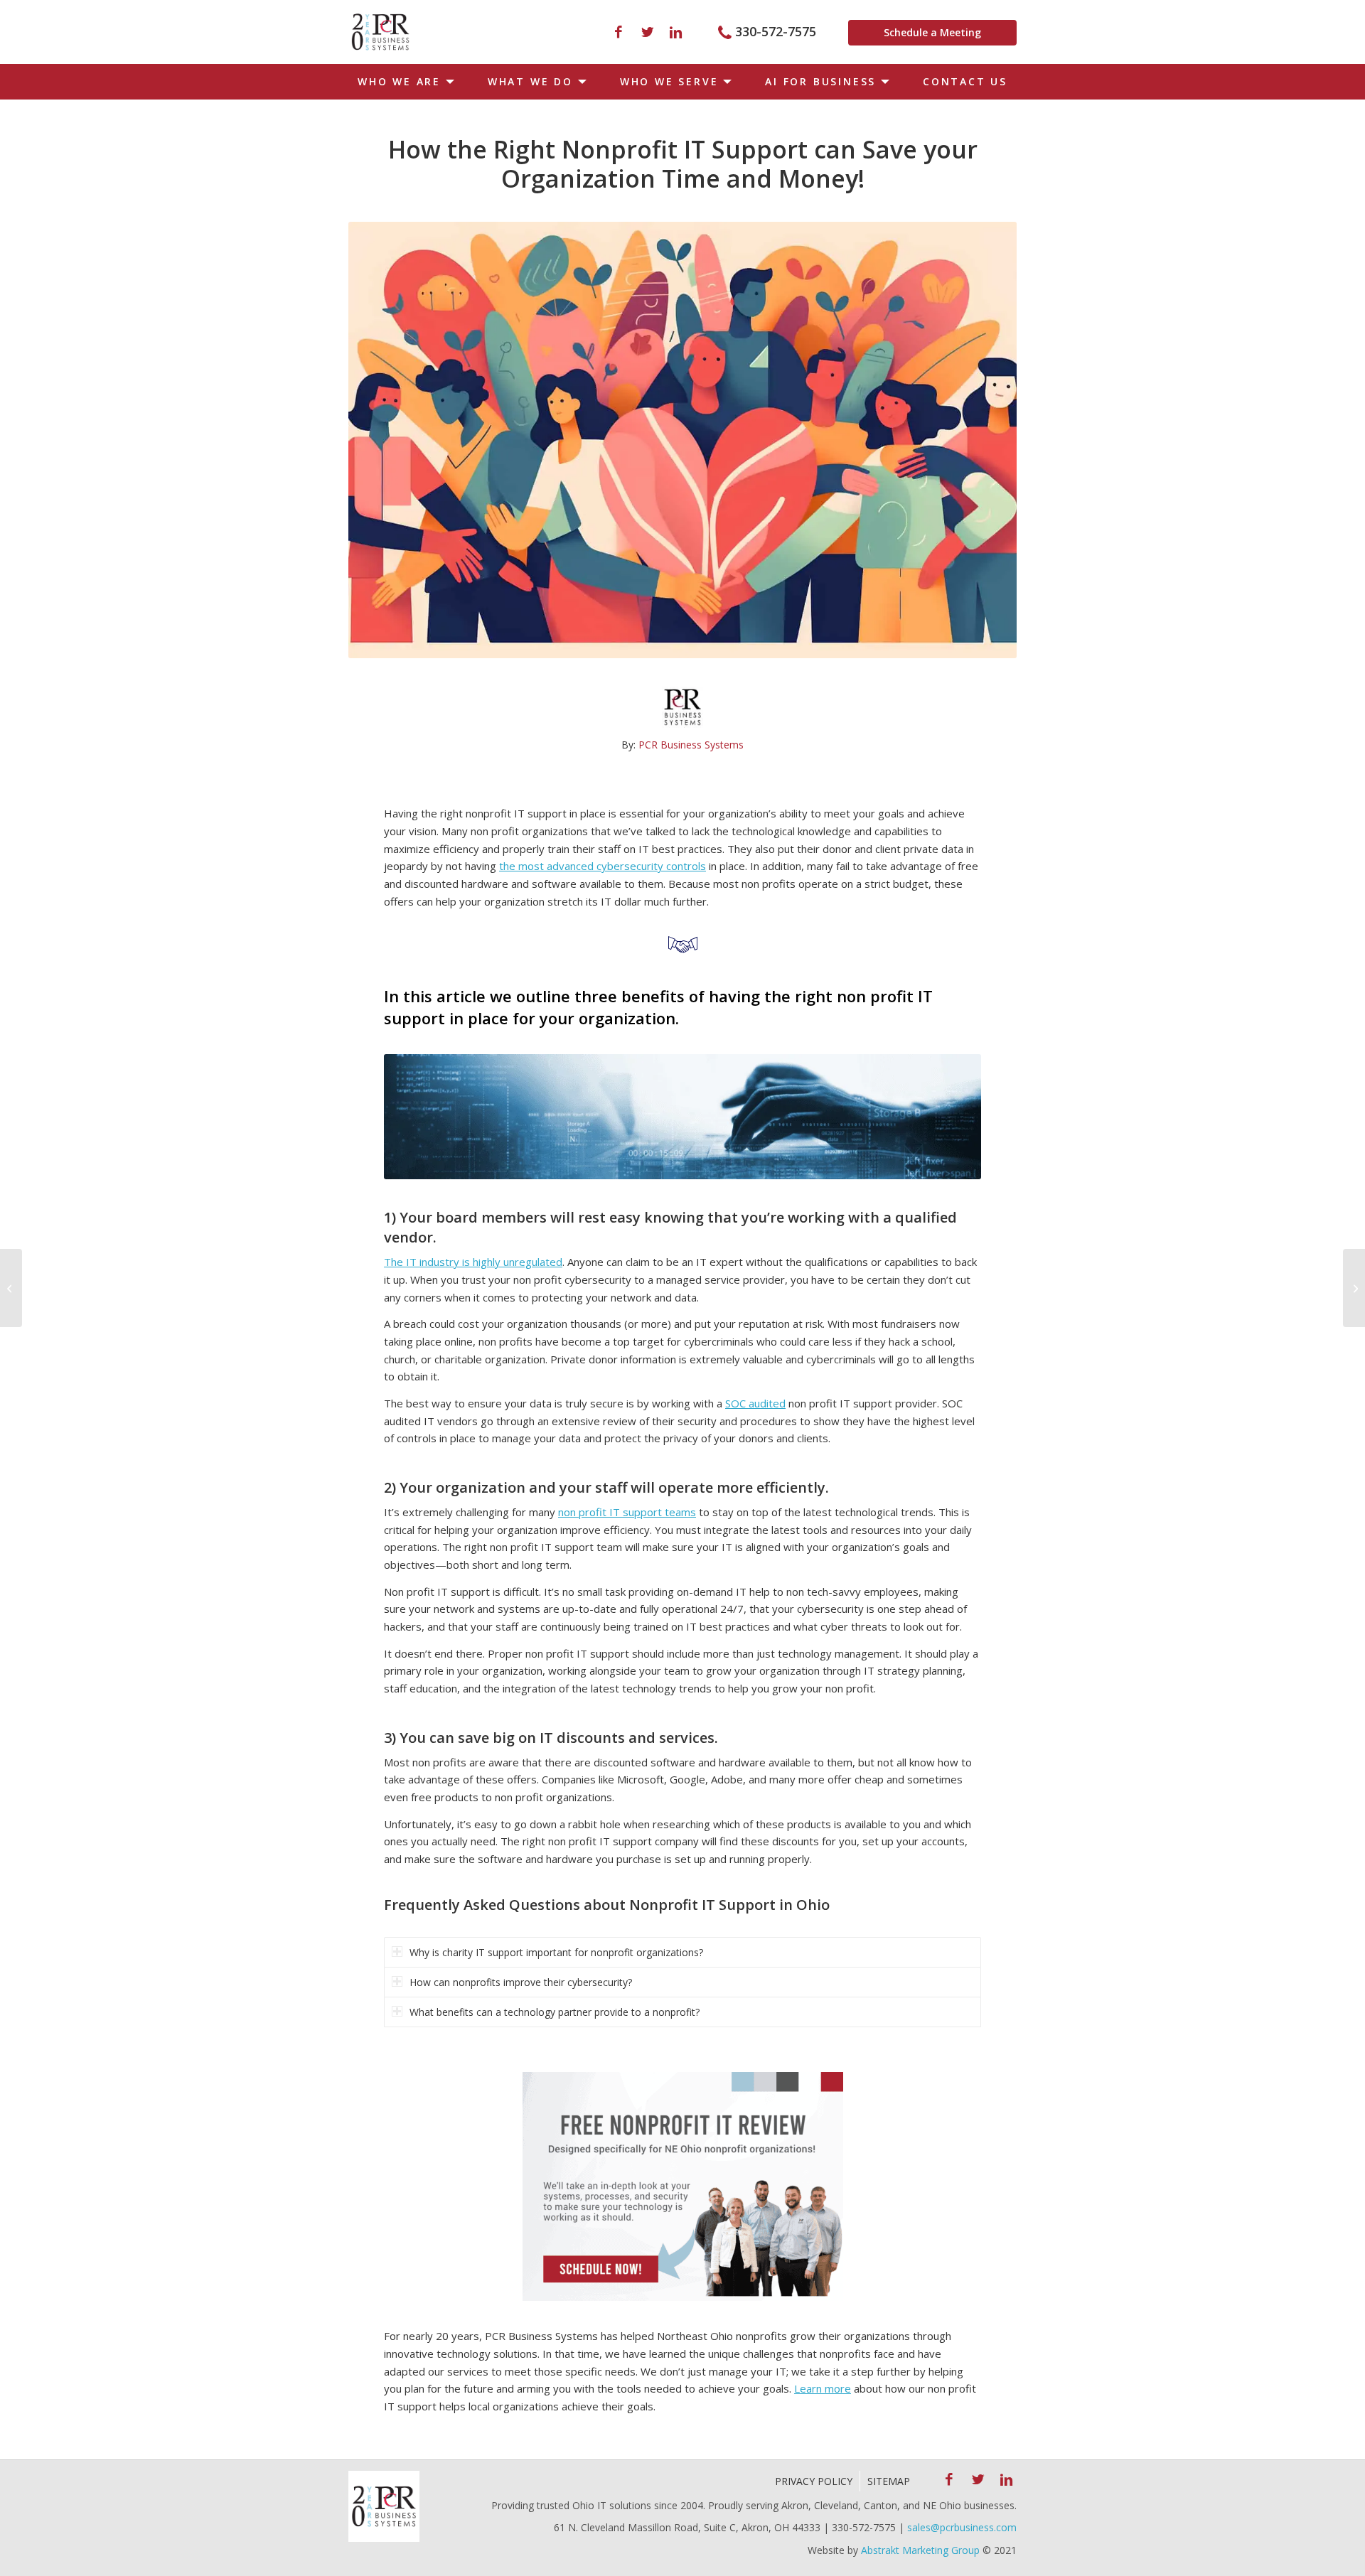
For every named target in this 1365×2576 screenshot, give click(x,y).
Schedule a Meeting (932, 32)
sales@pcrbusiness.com (962, 2527)
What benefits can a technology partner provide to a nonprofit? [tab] (555, 2012)
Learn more (823, 2388)
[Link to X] (647, 32)
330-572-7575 (776, 31)
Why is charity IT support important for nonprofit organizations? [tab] (556, 1952)
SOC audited (755, 1403)
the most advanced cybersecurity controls (603, 866)
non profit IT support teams (627, 1512)
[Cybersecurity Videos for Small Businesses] (1354, 1288)
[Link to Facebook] (619, 32)
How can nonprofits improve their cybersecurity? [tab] (521, 1982)
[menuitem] (403, 82)
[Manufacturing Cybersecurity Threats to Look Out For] (11, 1288)
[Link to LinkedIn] (675, 32)
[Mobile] (380, 32)
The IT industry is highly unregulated (473, 1262)
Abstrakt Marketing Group (920, 2550)
